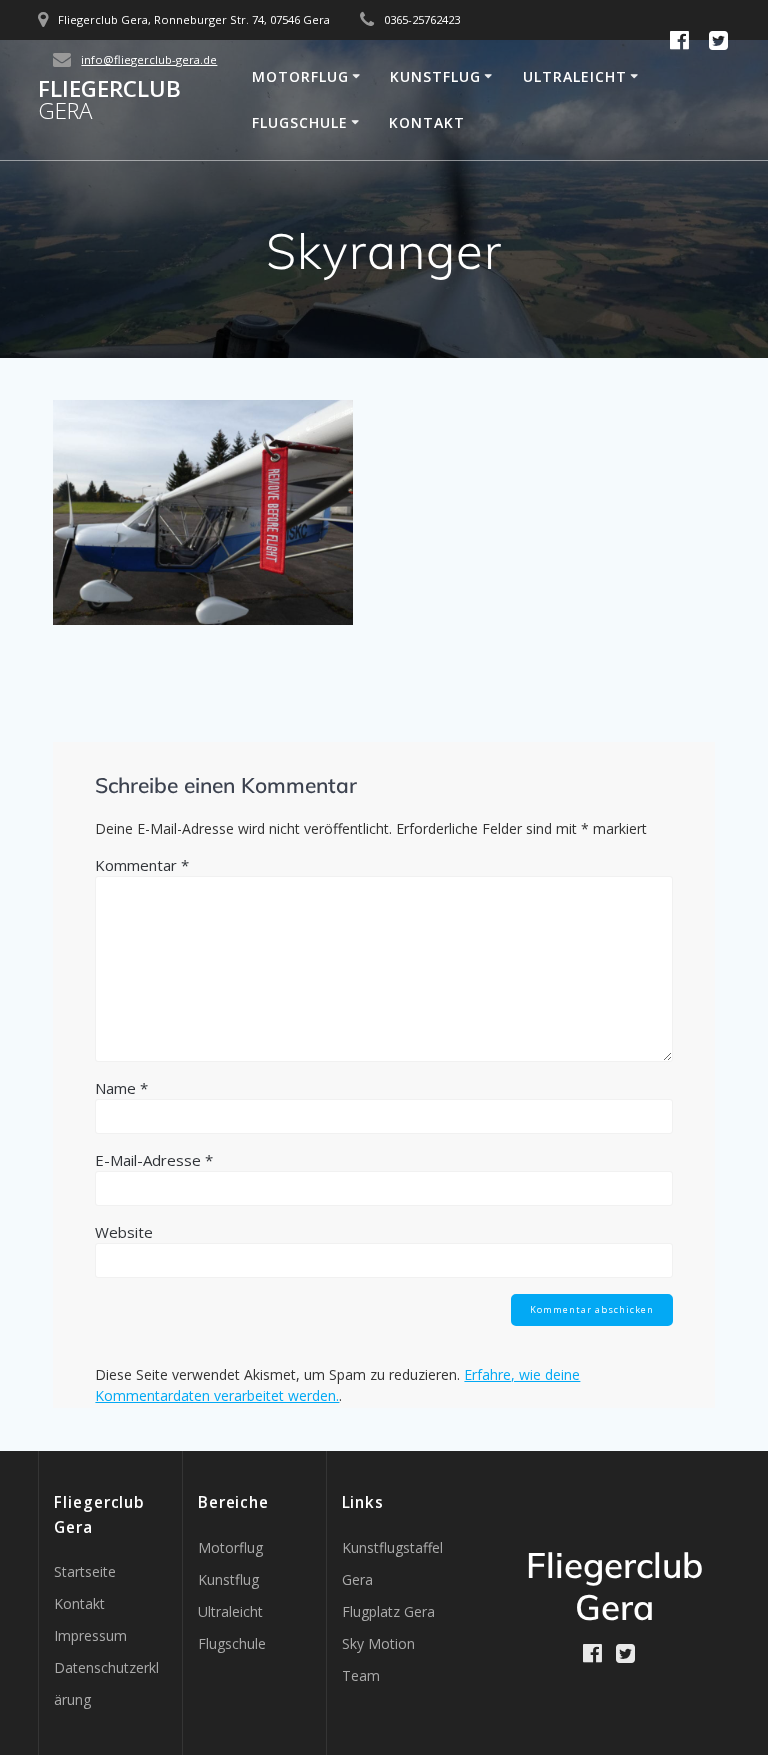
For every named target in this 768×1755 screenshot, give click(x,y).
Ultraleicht (575, 76)
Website (124, 1232)
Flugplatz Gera (388, 1611)
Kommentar (142, 865)
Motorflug (300, 76)
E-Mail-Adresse (154, 1160)
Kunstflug (435, 76)
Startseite (85, 1571)
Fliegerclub (109, 100)
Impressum (90, 1635)
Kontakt (427, 122)
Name (121, 1088)
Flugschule (300, 122)
